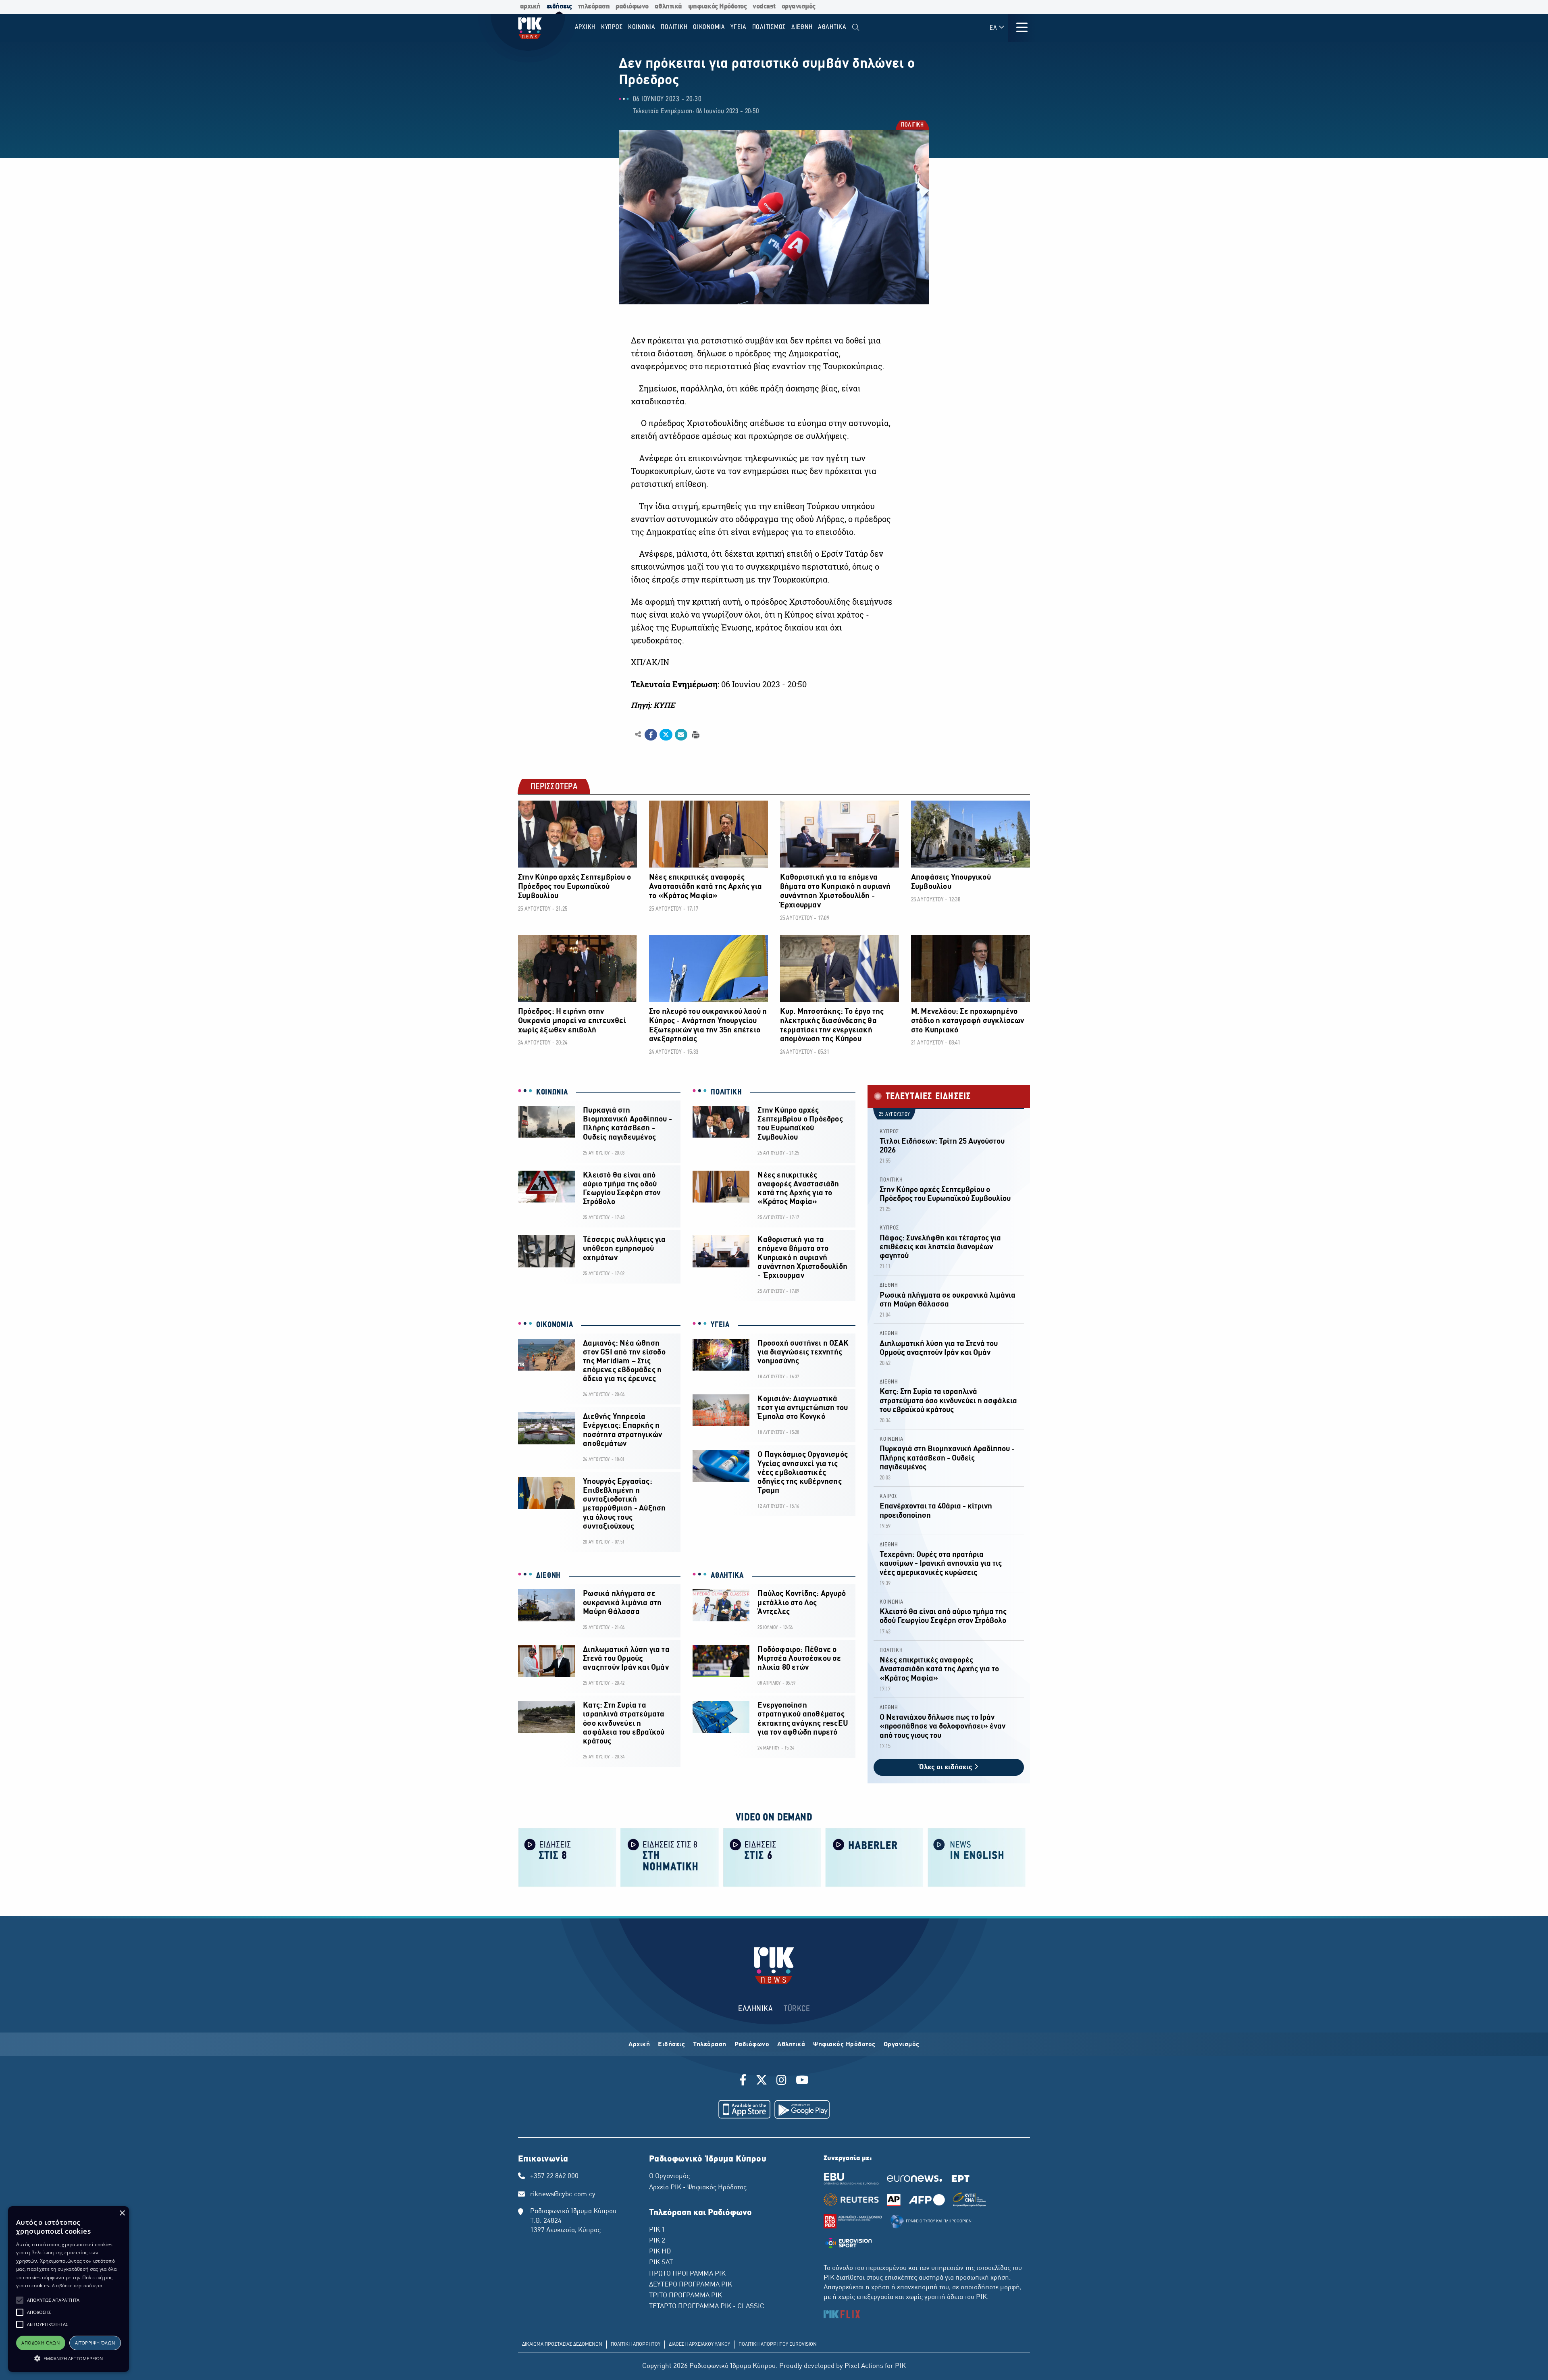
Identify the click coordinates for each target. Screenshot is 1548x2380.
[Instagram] (781, 2081)
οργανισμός (799, 7)
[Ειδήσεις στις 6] (772, 1857)
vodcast (764, 7)
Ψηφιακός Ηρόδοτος (844, 2045)
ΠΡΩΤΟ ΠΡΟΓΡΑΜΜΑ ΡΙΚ (687, 2274)
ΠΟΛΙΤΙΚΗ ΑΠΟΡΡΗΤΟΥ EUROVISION (778, 2345)
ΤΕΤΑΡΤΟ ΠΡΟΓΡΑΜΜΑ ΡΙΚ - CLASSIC (707, 2307)
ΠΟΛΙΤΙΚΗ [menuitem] (674, 27)
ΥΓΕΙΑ (720, 1325)
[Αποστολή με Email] (681, 735)
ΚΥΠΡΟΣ (889, 1132)
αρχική (530, 7)
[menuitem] (856, 28)
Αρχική (639, 2045)
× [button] (122, 2213)
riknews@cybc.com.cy (563, 2195)
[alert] (69, 2289)
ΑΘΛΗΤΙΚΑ (727, 1576)
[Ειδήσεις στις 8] (567, 1857)
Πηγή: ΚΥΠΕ (653, 705)
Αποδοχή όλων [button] (41, 2343)
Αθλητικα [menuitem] (832, 27)
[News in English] (977, 1857)
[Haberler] (874, 1857)
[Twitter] (762, 2081)
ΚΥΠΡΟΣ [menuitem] (612, 27)
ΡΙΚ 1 (657, 2230)
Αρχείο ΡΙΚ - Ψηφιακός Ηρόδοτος (698, 2188)
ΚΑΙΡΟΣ (888, 1497)
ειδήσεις (559, 7)
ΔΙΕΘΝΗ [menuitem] (802, 27)
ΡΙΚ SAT (661, 2263)
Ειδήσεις (671, 2045)
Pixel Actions (864, 2366)
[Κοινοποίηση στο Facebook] (651, 735)
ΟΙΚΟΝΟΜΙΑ (554, 1325)
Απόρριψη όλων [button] (95, 2343)
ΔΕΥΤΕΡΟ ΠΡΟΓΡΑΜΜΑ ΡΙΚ (691, 2285)
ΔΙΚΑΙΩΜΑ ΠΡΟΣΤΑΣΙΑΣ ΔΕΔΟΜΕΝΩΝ (562, 2345)
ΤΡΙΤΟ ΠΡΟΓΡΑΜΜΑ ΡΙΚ (686, 2296)
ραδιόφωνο (632, 7)
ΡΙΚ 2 (657, 2241)
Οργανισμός (902, 2045)
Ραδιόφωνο (752, 2045)
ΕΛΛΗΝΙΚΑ (755, 2009)
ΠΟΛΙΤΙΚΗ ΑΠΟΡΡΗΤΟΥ (636, 2345)
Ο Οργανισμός (669, 2176)
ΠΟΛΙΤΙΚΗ (912, 126)
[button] (20, 2300)
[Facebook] (744, 2081)
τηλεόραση (594, 7)
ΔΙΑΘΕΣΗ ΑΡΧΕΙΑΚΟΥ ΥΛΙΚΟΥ (699, 2345)
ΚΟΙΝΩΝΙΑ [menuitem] (642, 27)
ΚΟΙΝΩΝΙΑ (552, 1092)
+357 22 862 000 (554, 2176)
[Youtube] (802, 2081)
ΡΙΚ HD (660, 2252)
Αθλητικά (791, 2045)
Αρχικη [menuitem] (585, 27)
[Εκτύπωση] (695, 734)
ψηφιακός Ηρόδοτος (718, 7)
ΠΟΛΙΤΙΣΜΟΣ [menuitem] (769, 27)
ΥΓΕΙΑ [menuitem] (739, 27)
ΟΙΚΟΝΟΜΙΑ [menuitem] (709, 27)
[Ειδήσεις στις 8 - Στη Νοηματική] (670, 1857)
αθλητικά (668, 7)
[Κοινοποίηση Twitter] (666, 735)
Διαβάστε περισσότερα (77, 2285)
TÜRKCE (797, 2009)
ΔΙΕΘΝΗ (548, 1576)
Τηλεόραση (710, 2045)
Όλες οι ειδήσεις (947, 1767)
